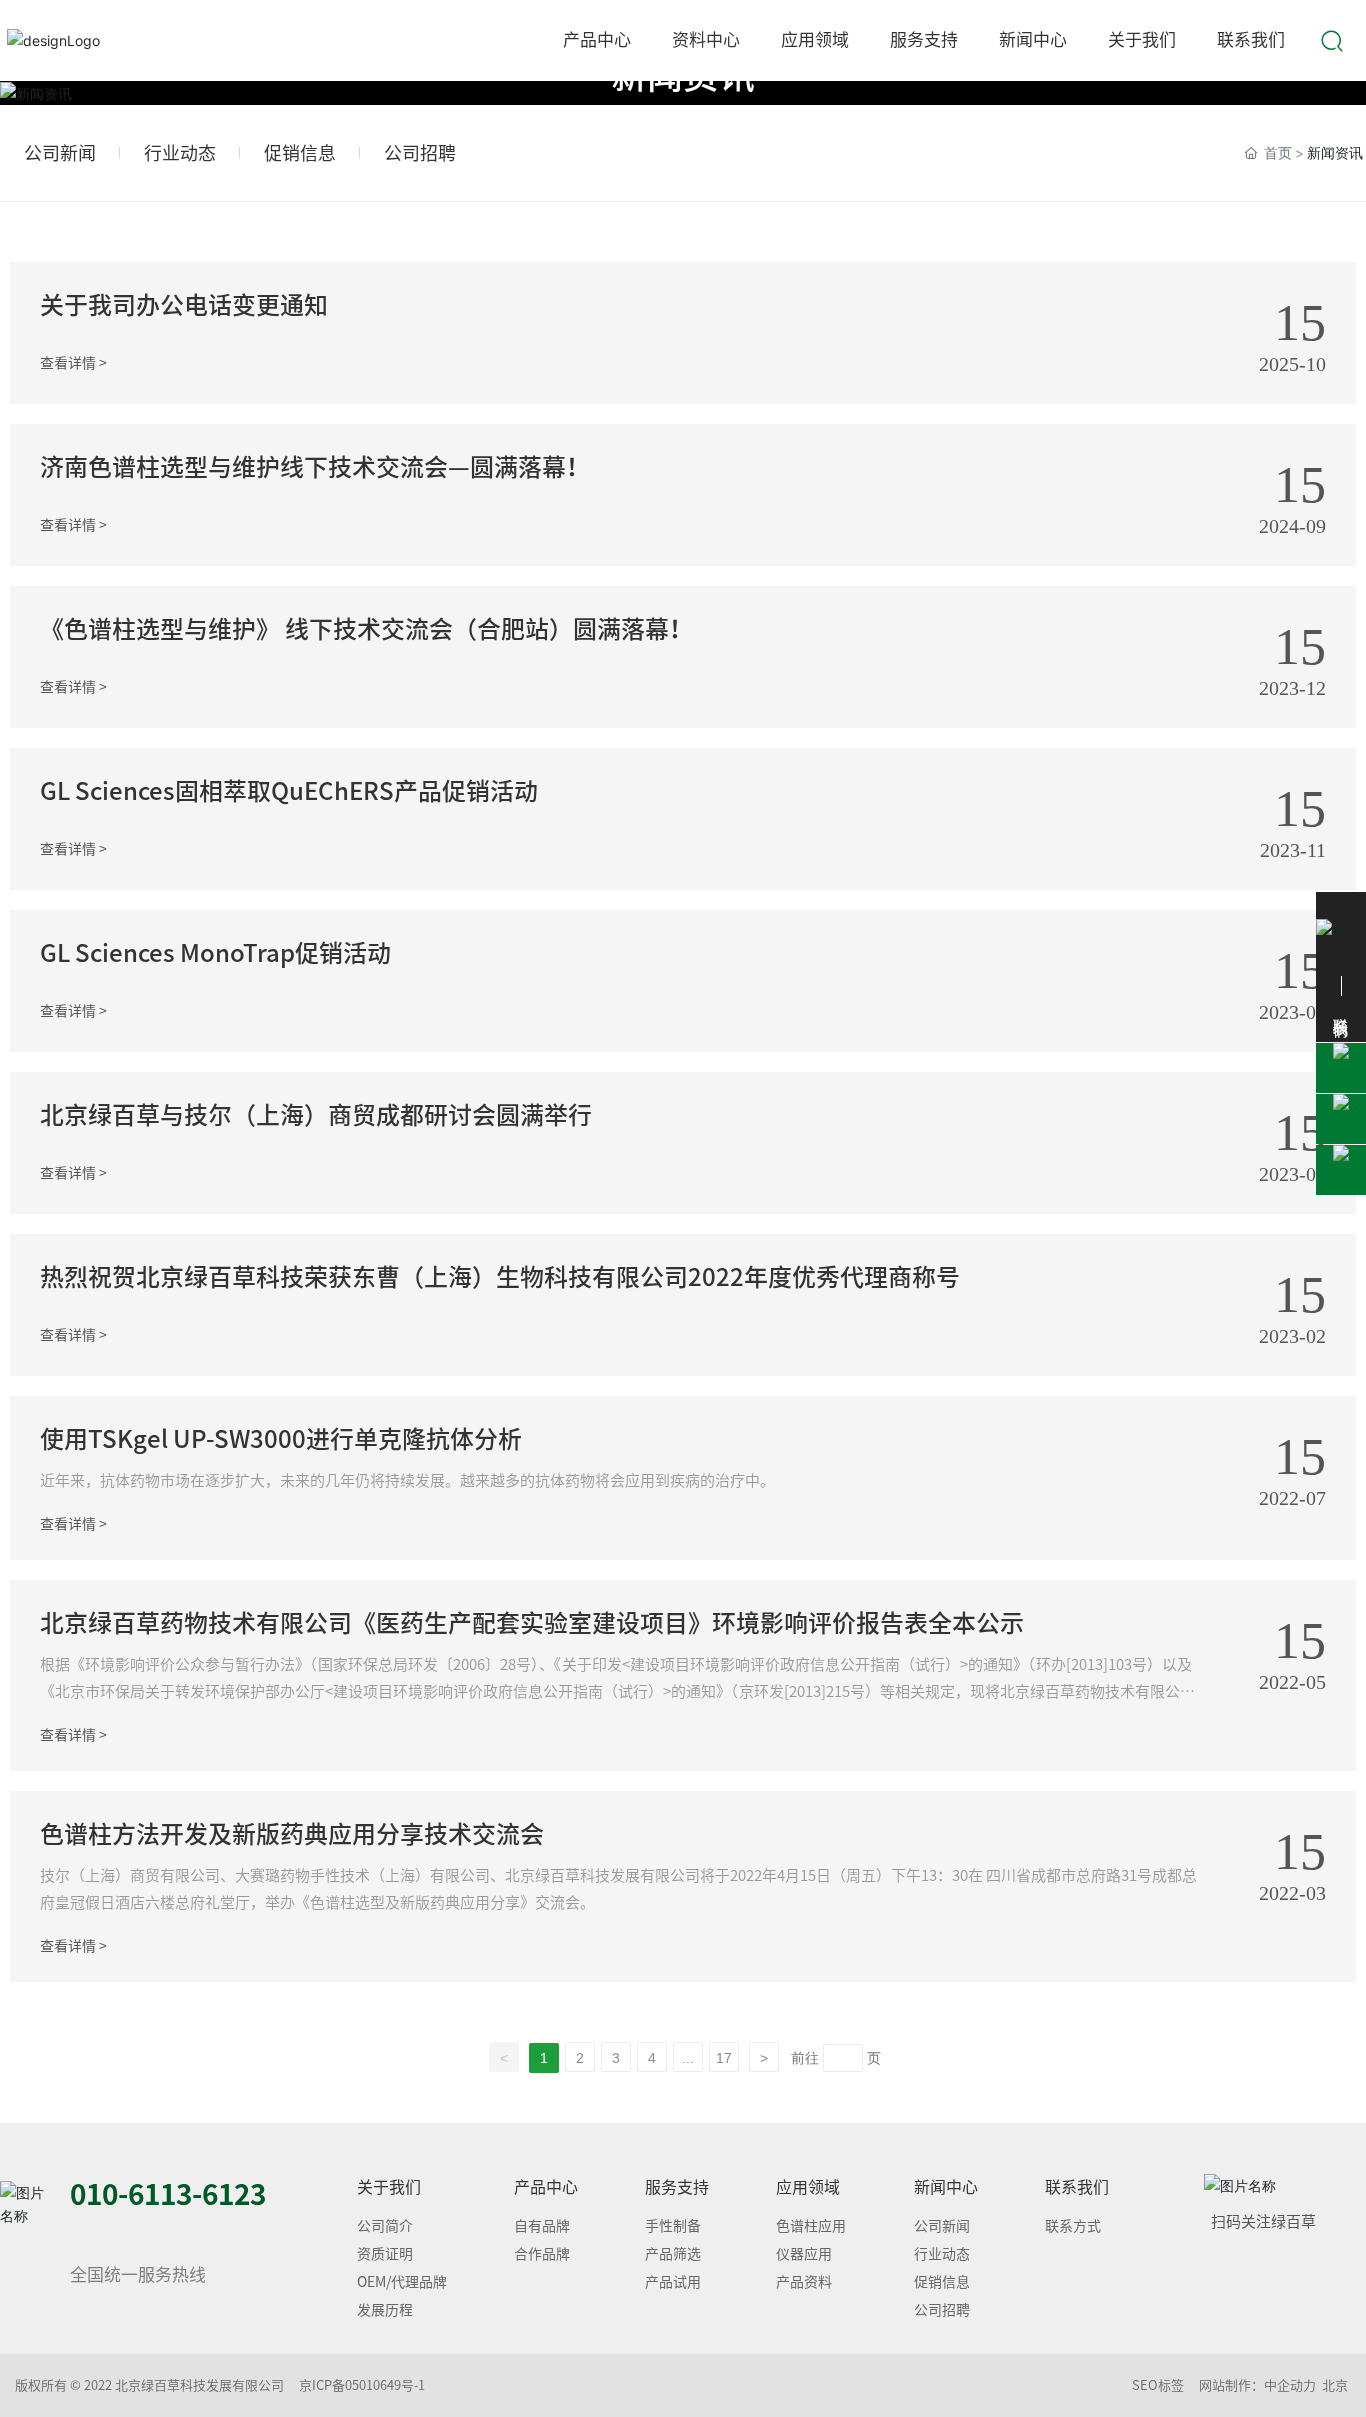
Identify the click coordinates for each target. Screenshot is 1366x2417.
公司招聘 (420, 153)
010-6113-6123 (168, 2194)
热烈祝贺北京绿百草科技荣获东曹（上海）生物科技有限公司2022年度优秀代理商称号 (500, 1277)
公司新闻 (60, 153)
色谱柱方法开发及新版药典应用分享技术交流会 (292, 1834)
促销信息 (300, 153)
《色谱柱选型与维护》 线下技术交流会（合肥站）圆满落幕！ (366, 629)
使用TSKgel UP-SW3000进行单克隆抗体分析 (281, 1439)
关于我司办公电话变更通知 (184, 305)
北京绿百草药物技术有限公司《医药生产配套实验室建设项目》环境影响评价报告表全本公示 (532, 1623)
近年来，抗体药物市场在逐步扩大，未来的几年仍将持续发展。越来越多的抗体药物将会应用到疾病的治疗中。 (407, 1480)
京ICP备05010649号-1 (362, 2385)
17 (724, 2058)
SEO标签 (1158, 2385)
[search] (1332, 38)
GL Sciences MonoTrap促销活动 (215, 953)
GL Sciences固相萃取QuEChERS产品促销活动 (289, 791)
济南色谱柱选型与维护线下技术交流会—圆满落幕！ (315, 467)
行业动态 (180, 153)
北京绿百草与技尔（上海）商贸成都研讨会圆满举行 (316, 1115)
